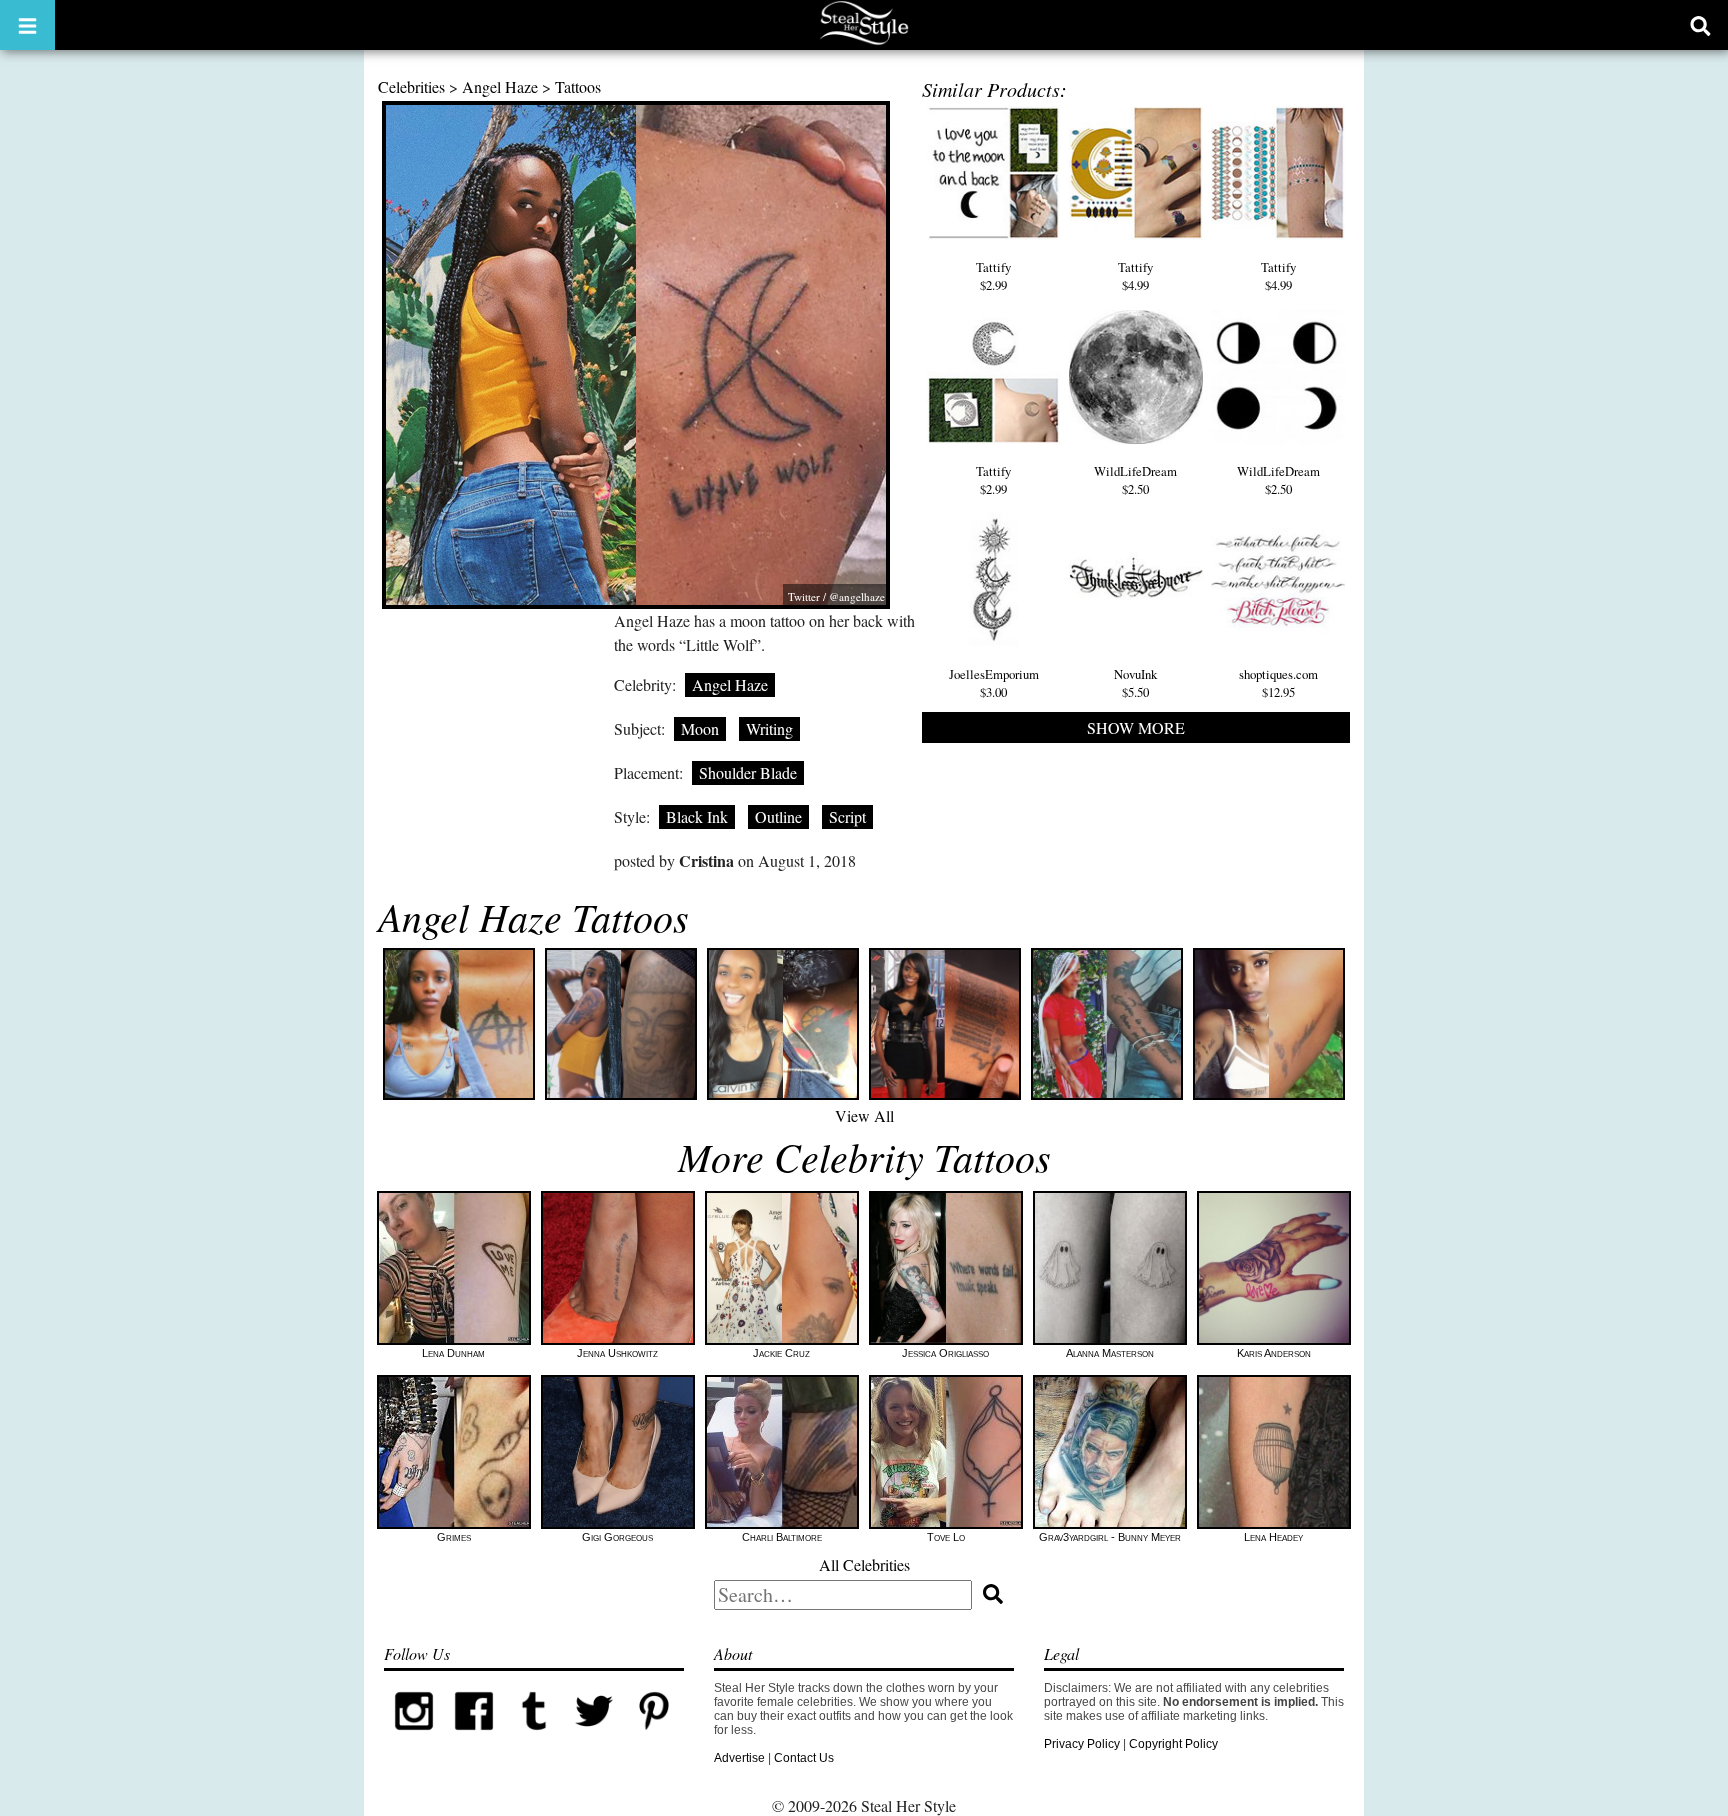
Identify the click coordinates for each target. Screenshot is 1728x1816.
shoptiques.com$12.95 (1278, 683)
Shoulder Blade (748, 772)
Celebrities (411, 86)
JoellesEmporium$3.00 (994, 683)
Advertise (739, 1758)
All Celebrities (864, 1564)
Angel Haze (500, 86)
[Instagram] (414, 1737)
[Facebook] (474, 1737)
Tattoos (578, 86)
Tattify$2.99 (993, 276)
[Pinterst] (654, 1737)
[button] (27, 25)
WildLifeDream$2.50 (1135, 480)
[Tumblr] (534, 1737)
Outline (778, 816)
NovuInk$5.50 (1135, 683)
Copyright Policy (1173, 1744)
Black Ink (697, 816)
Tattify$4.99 (1135, 276)
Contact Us (804, 1758)
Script (847, 816)
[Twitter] (594, 1737)
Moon (700, 728)
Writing (769, 728)
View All (864, 1115)
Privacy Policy (1082, 1744)
